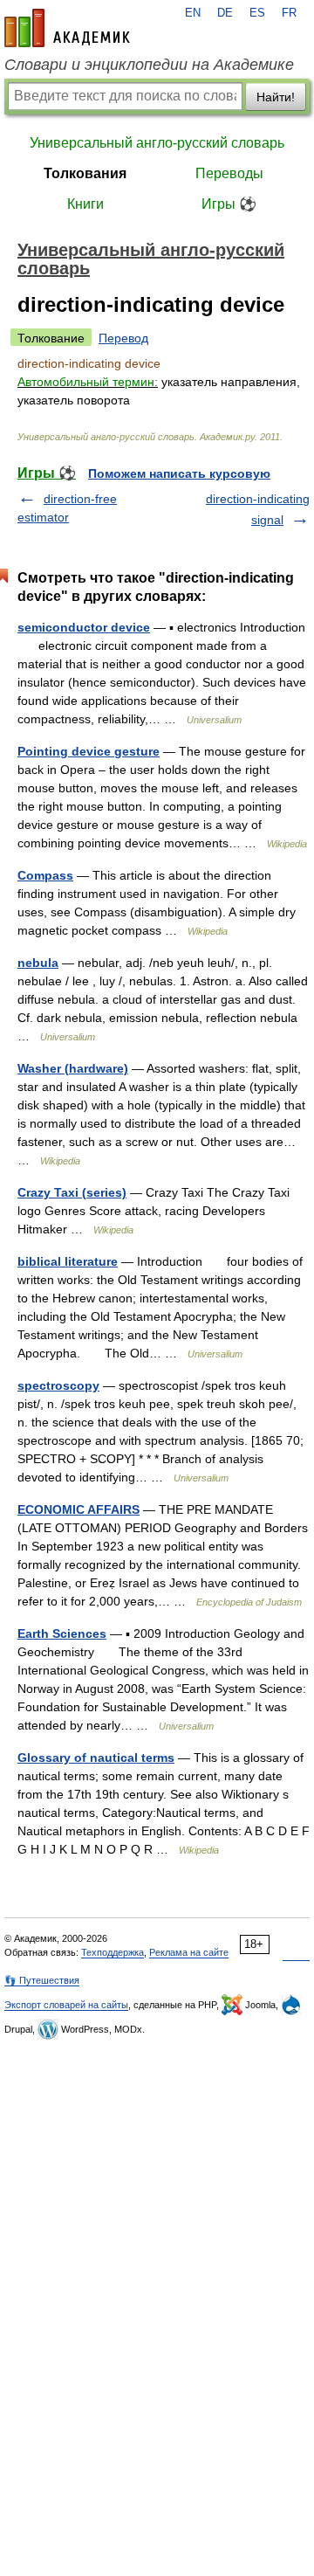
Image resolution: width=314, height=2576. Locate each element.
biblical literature (68, 1261)
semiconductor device (84, 627)
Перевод (123, 338)
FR (289, 13)
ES (257, 13)
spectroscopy (58, 1385)
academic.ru (67, 28)
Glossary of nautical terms (96, 1758)
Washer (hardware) (73, 1068)
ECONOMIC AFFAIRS (78, 1509)
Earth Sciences (62, 1633)
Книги (85, 204)
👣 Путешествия (42, 1980)
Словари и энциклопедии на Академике (149, 65)
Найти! (276, 97)
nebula (38, 963)
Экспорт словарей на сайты (66, 2005)
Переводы (229, 173)
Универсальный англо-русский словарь (157, 143)
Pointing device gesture (89, 751)
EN (193, 13)
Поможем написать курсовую (179, 473)
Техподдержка (113, 1952)
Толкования (85, 173)
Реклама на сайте (189, 1952)
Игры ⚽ (229, 204)
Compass (45, 875)
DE (225, 13)
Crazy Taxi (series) (72, 1192)
